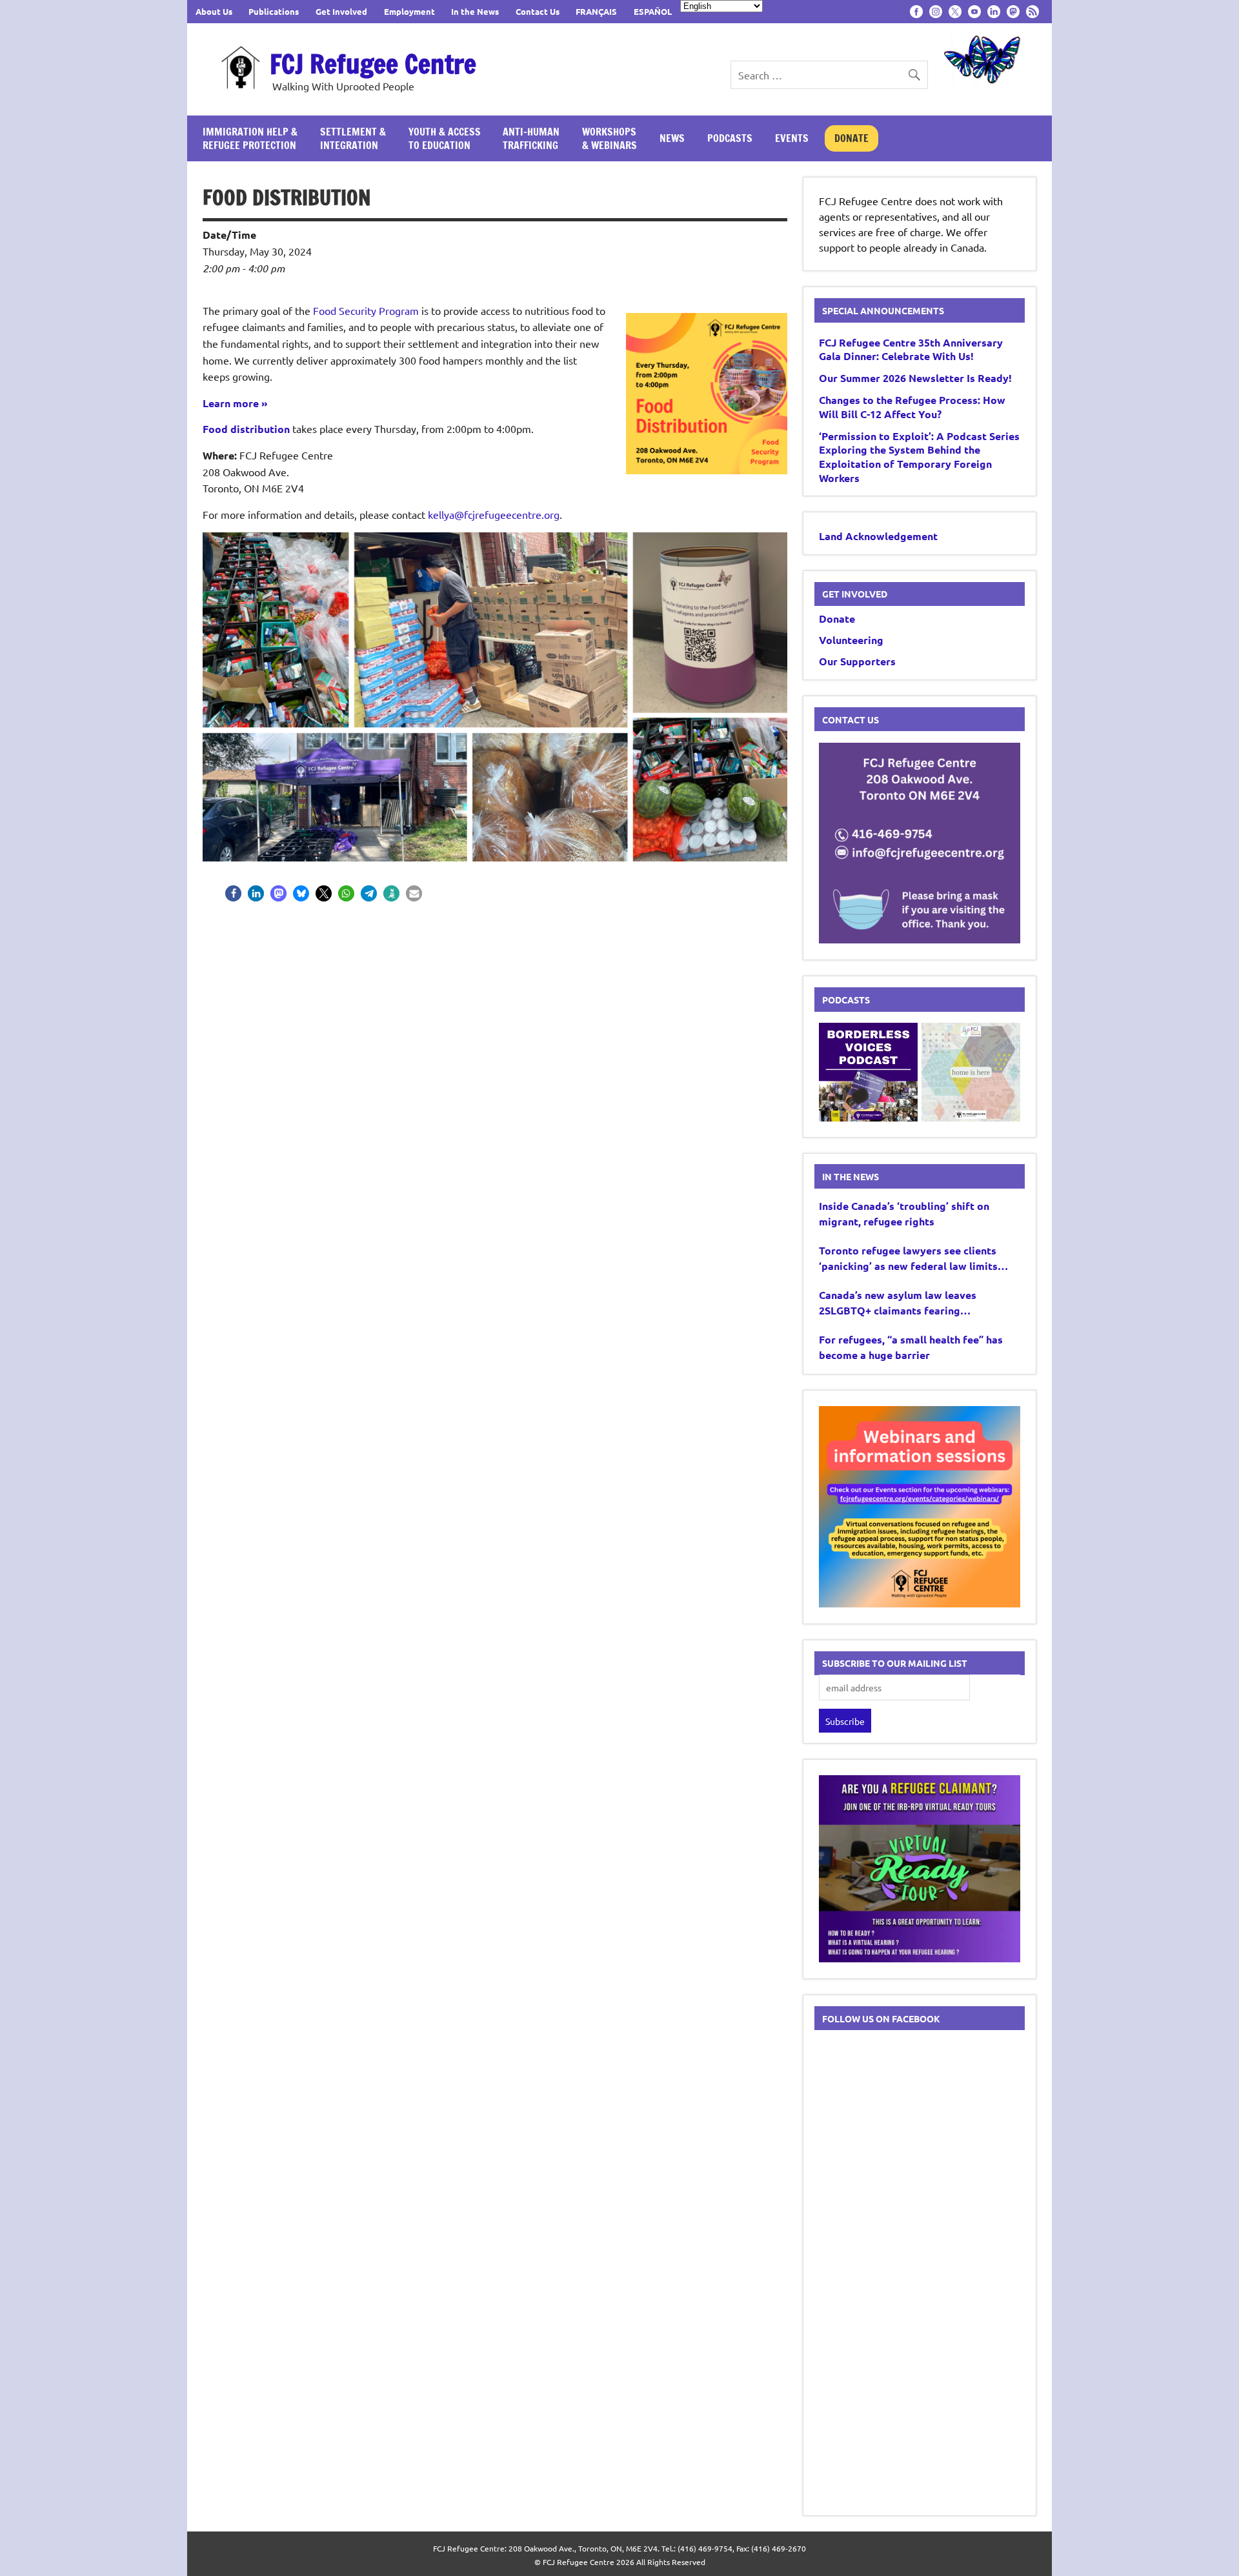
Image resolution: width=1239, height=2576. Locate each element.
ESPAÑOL (653, 11)
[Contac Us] (920, 939)
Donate (851, 138)
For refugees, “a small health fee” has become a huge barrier (911, 1347)
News (672, 138)
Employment (409, 11)
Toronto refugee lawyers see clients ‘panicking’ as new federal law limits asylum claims (908, 1259)
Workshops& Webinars (609, 138)
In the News (475, 11)
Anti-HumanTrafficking (531, 138)
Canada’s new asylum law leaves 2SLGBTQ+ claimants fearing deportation (898, 1303)
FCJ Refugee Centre (373, 64)
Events (792, 138)
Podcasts (730, 138)
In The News (851, 1176)
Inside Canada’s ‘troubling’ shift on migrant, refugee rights (904, 1213)
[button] (233, 893)
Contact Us (538, 11)
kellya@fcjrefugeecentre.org (494, 514)
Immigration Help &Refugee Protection (250, 138)
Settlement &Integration (353, 138)
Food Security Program (366, 310)
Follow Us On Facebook (881, 2018)
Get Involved (341, 11)
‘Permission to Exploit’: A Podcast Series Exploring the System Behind (919, 457)
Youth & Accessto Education (445, 138)
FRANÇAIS (596, 11)
